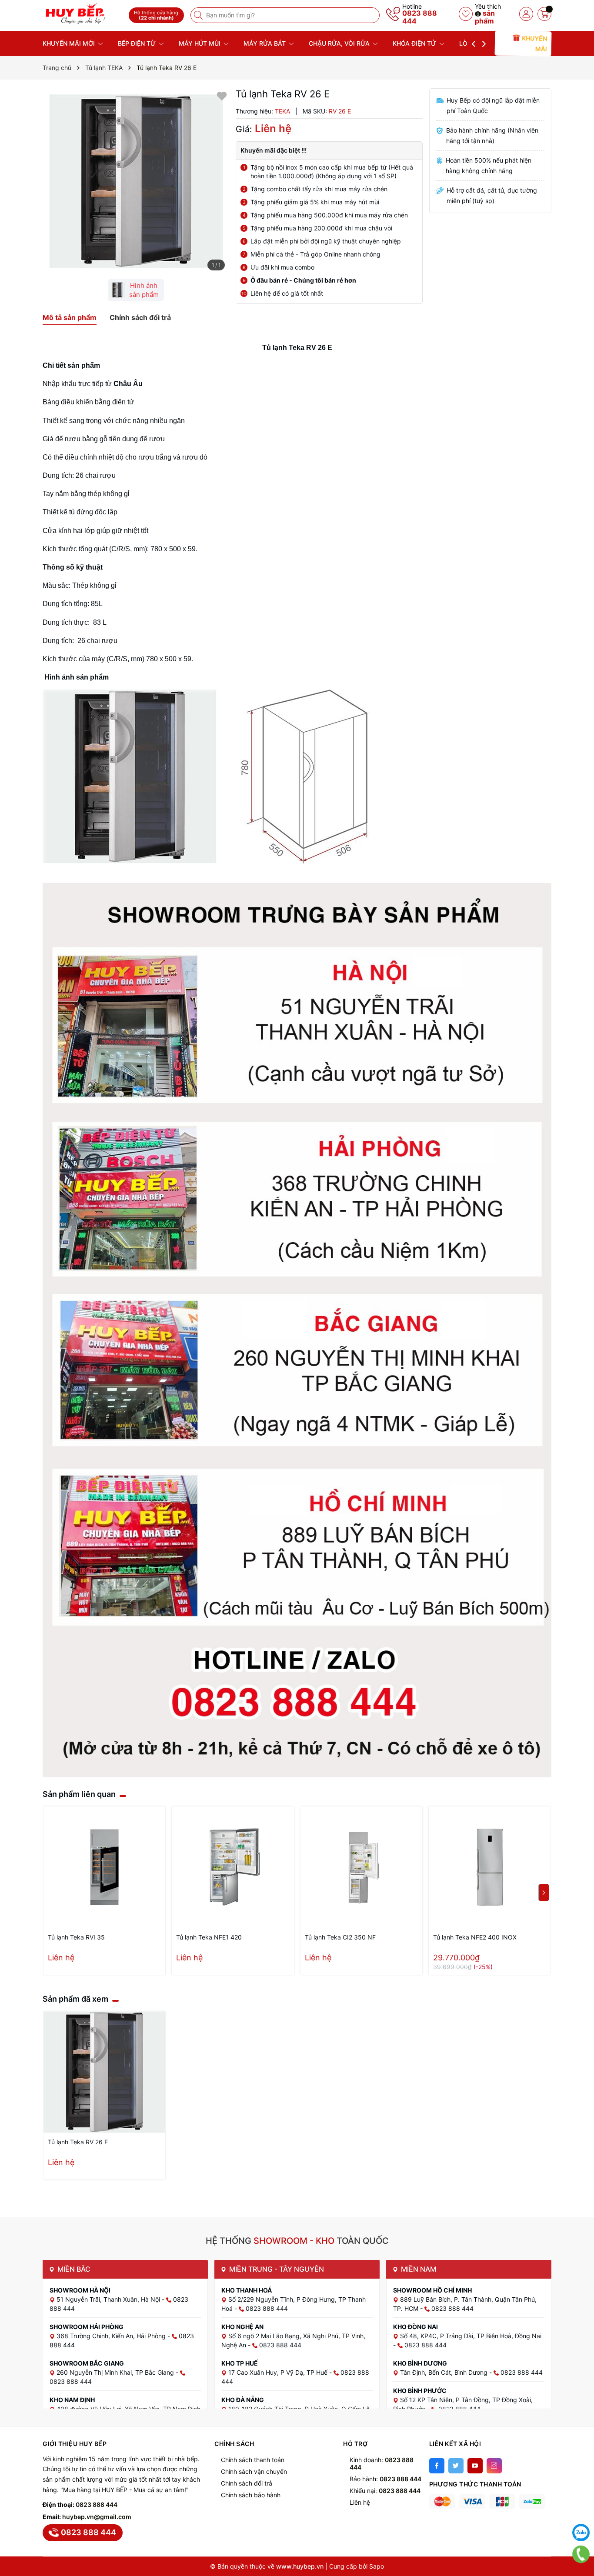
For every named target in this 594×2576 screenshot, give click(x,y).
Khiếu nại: (385, 2491)
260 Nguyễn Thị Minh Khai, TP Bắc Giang (116, 2372)
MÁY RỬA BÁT (265, 43)
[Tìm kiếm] (199, 15)
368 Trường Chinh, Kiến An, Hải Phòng (112, 2336)
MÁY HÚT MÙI (200, 43)
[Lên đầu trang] (581, 2511)
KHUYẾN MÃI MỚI (70, 43)
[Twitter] (456, 2466)
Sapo (377, 2566)
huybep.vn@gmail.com (97, 2517)
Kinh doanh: (382, 2463)
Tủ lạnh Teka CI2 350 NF (340, 1937)
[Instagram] (494, 2466)
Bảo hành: (385, 2479)
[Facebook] (437, 2466)
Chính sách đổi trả (247, 2483)
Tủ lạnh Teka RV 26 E (78, 2142)
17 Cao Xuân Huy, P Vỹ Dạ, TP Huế (279, 2372)
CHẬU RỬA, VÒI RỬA (340, 43)
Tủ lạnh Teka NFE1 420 (209, 1937)
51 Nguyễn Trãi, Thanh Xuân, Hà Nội (109, 2299)
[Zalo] (581, 2533)
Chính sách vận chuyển (254, 2471)
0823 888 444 (420, 17)
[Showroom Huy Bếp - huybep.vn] (83, 14)
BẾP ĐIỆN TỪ (138, 43)
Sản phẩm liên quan (79, 1794)
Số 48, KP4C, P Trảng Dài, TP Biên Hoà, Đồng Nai (471, 2336)
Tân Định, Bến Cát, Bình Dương (445, 2372)
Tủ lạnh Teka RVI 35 (76, 1937)
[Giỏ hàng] (544, 14)
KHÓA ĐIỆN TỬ (415, 43)
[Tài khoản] (526, 14)
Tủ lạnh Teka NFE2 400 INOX (475, 1937)
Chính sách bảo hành (251, 2495)
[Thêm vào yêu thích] (222, 95)
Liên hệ (360, 2502)
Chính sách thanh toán (253, 2460)
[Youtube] (475, 2466)
